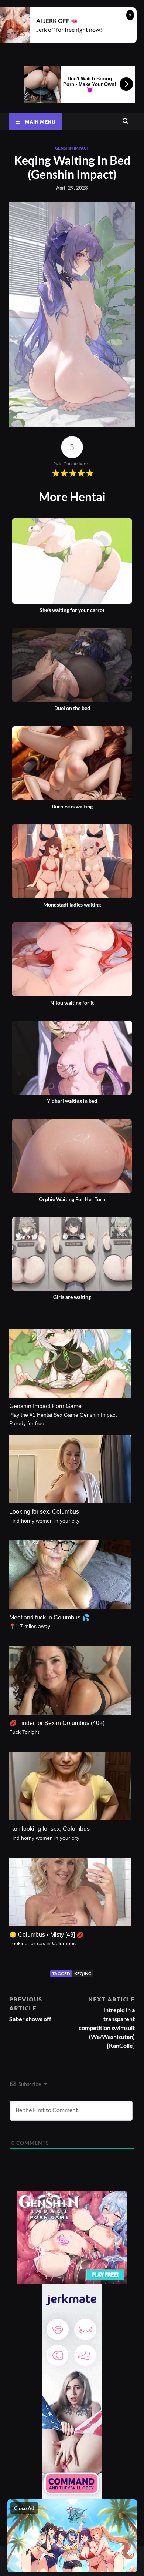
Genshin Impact (72, 148)
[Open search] (126, 121)
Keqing (83, 1974)
